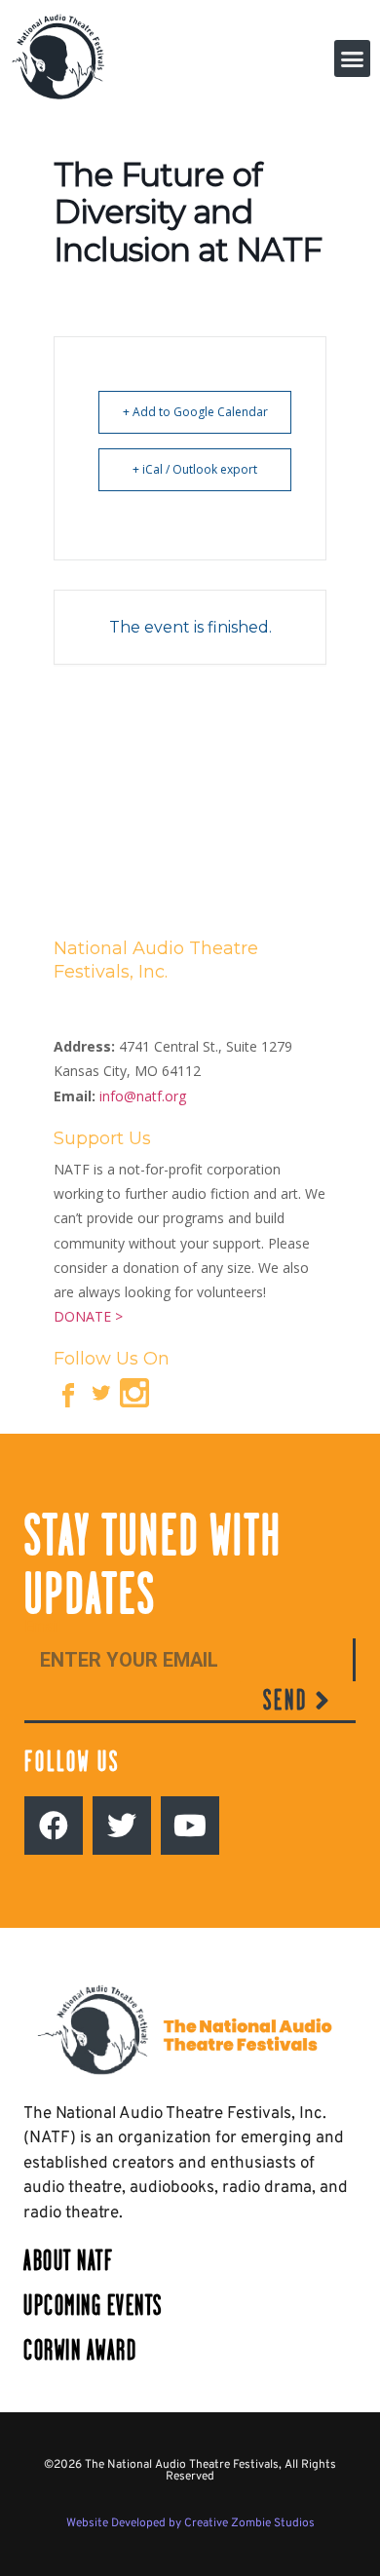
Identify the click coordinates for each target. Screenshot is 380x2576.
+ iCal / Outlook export (195, 469)
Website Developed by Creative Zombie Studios (190, 2523)
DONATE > (88, 1316)
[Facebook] (54, 1826)
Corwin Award (80, 2350)
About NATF (68, 2261)
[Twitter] (122, 1826)
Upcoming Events (93, 2306)
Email (42, 1627)
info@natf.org (143, 1096)
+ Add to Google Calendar (195, 412)
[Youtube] (190, 1826)
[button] (353, 58)
